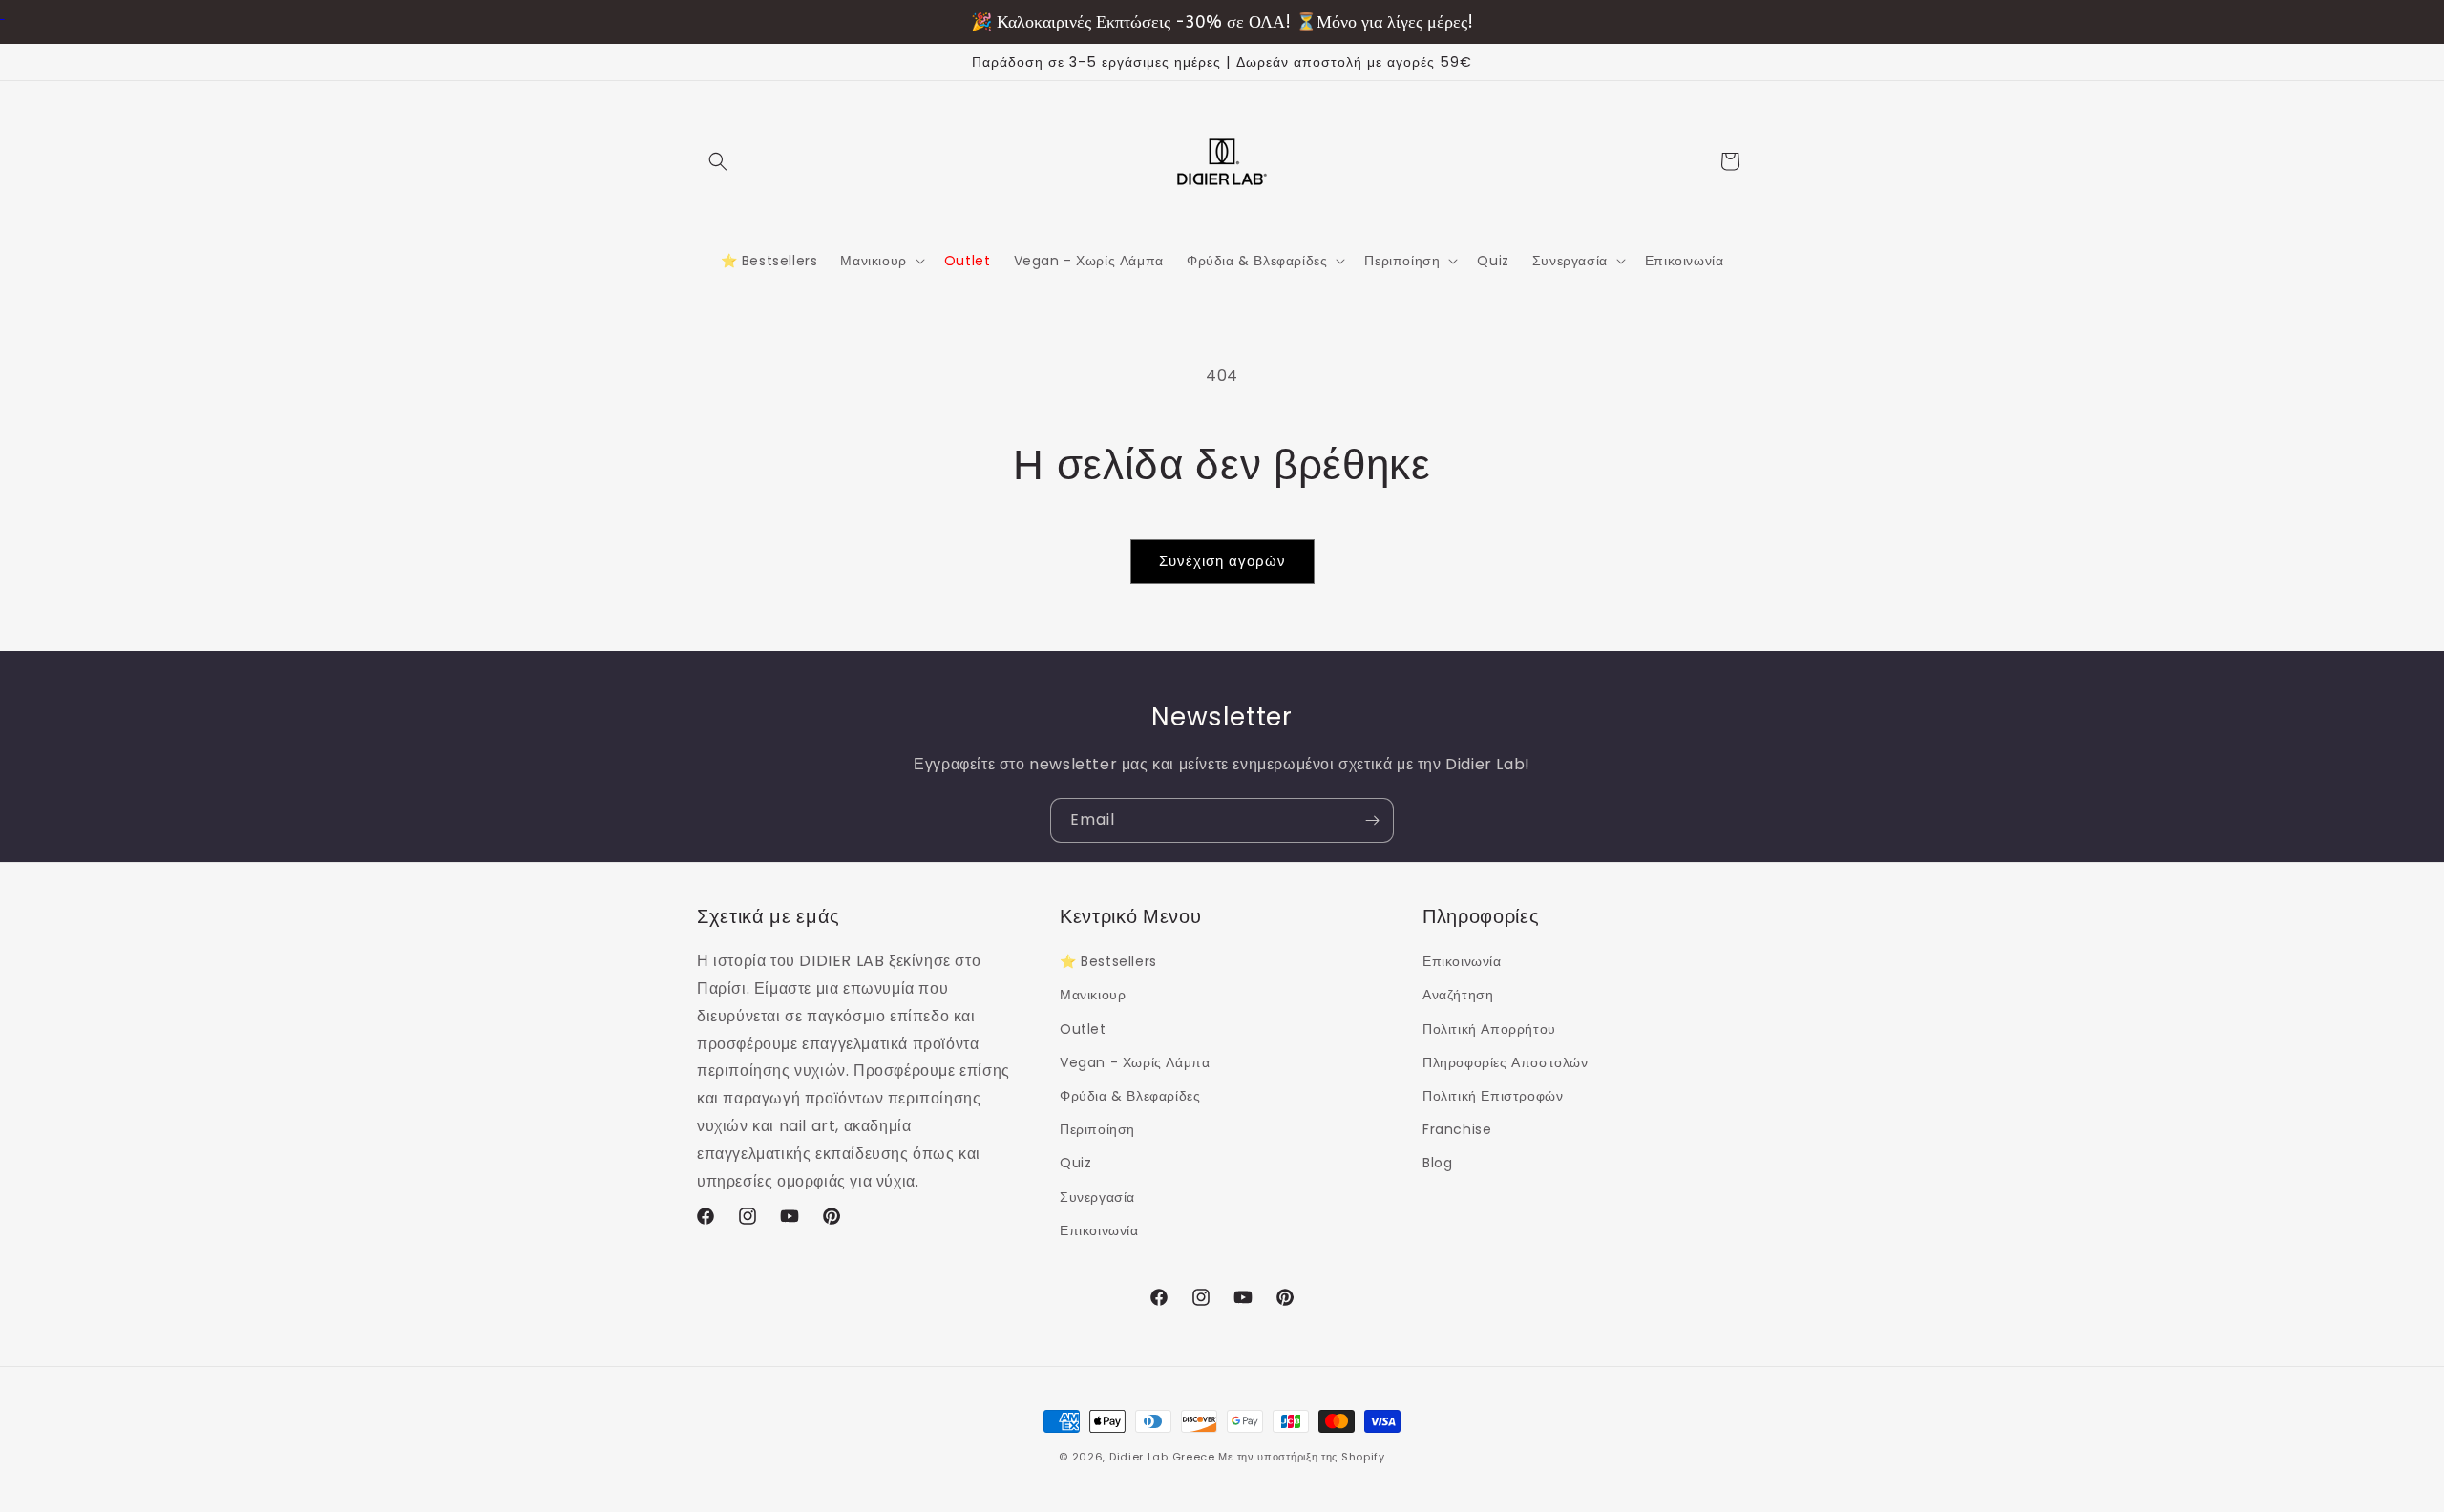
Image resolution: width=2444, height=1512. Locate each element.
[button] (718, 161)
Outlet (1083, 1029)
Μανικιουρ (1093, 995)
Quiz (1075, 1163)
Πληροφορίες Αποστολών (1506, 1062)
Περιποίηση (1097, 1129)
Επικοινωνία (1099, 1230)
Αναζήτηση (1458, 995)
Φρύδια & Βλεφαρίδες (1130, 1096)
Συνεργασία (1097, 1197)
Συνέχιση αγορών (1222, 561)
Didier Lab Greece (1162, 1457)
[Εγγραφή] (1372, 820)
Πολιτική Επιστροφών (1493, 1096)
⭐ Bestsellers (1108, 961)
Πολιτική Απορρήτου (1489, 1029)
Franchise (1457, 1129)
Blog (1437, 1163)
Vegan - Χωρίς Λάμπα (1135, 1062)
